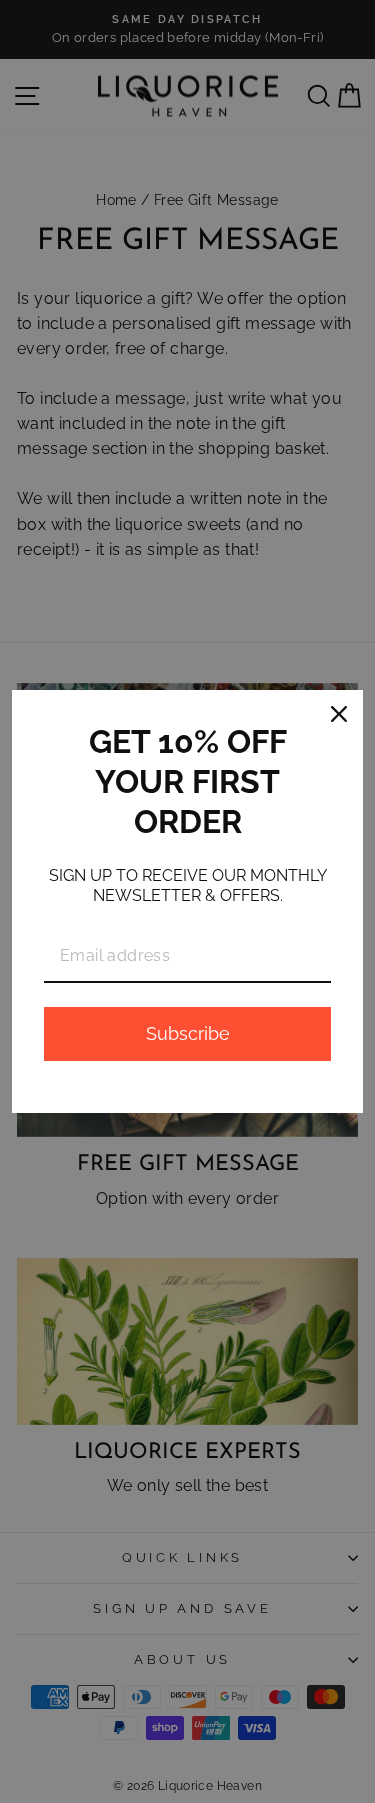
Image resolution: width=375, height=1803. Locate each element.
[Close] (339, 714)
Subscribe (188, 1033)
